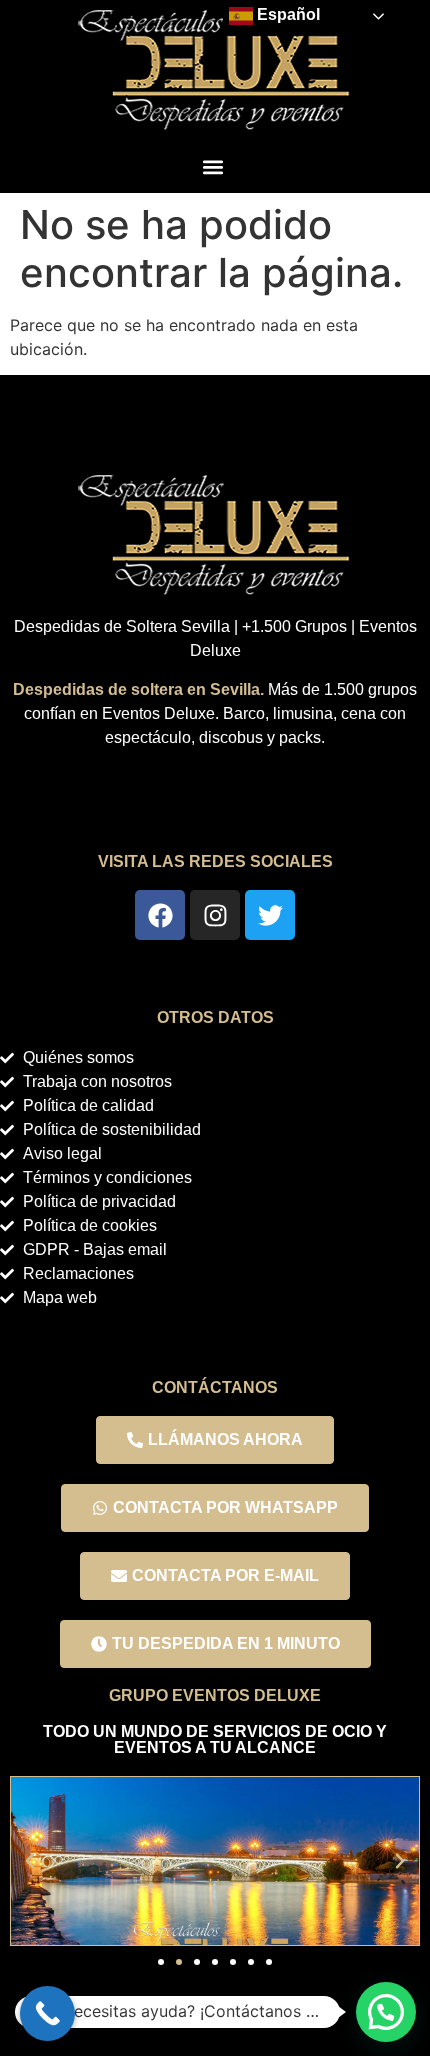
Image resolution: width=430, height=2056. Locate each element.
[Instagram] (215, 915)
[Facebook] (160, 915)
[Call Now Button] (47, 2013)
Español (286, 14)
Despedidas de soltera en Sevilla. (138, 689)
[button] (212, 166)
